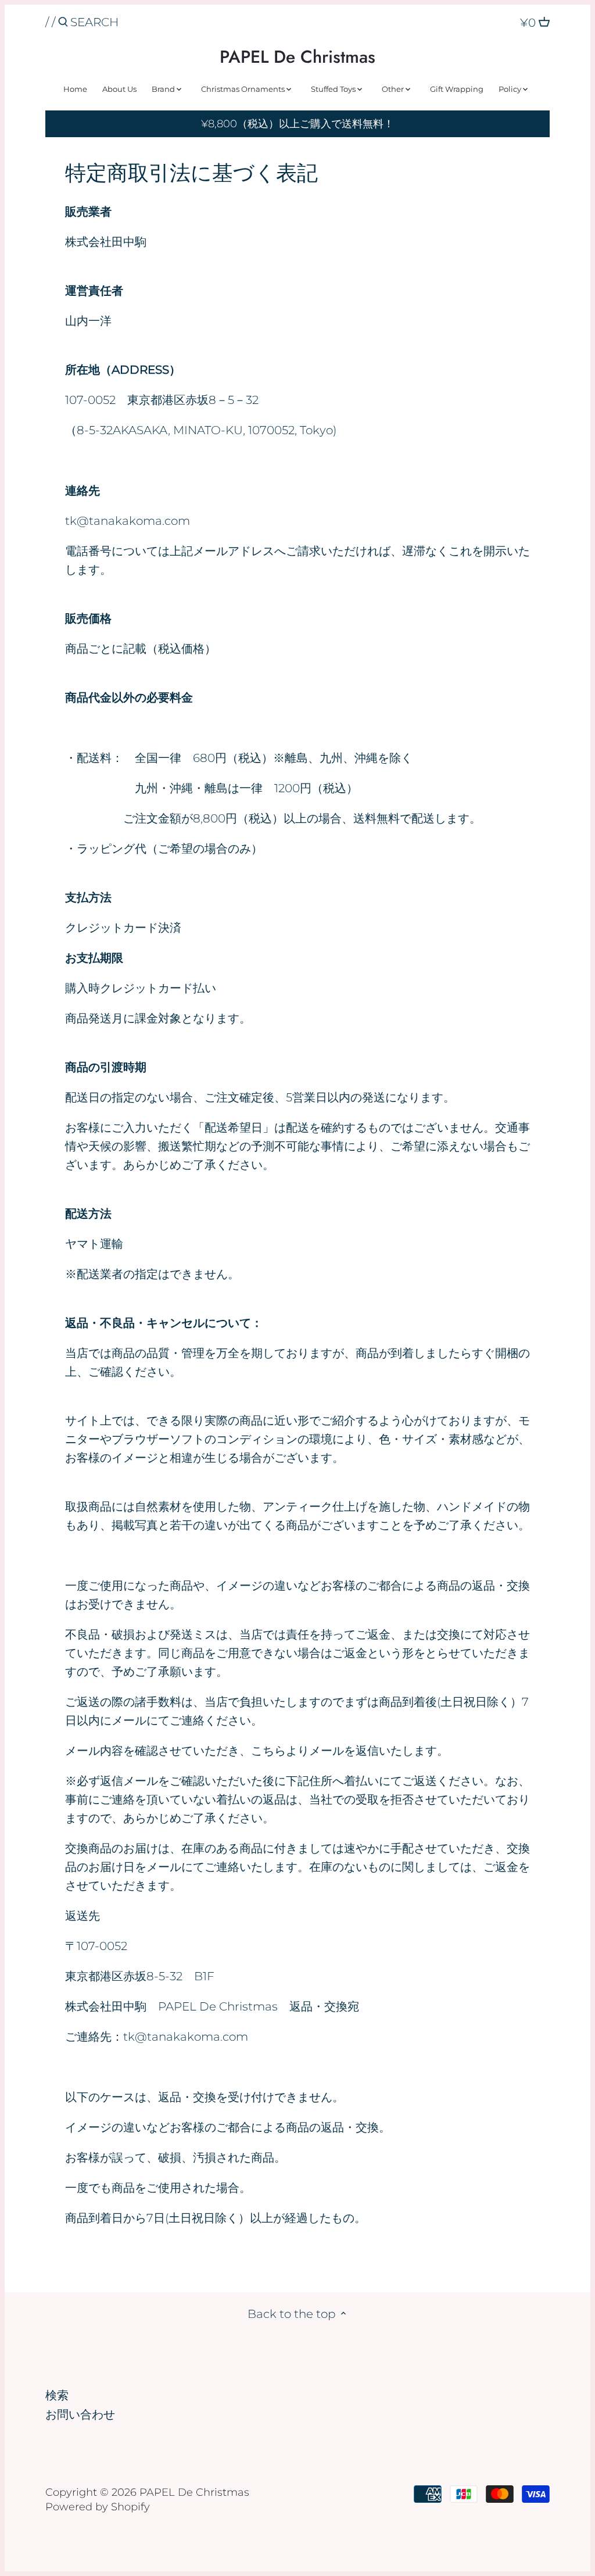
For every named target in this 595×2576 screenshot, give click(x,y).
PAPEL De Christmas (297, 57)
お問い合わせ (80, 2414)
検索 (57, 2395)
